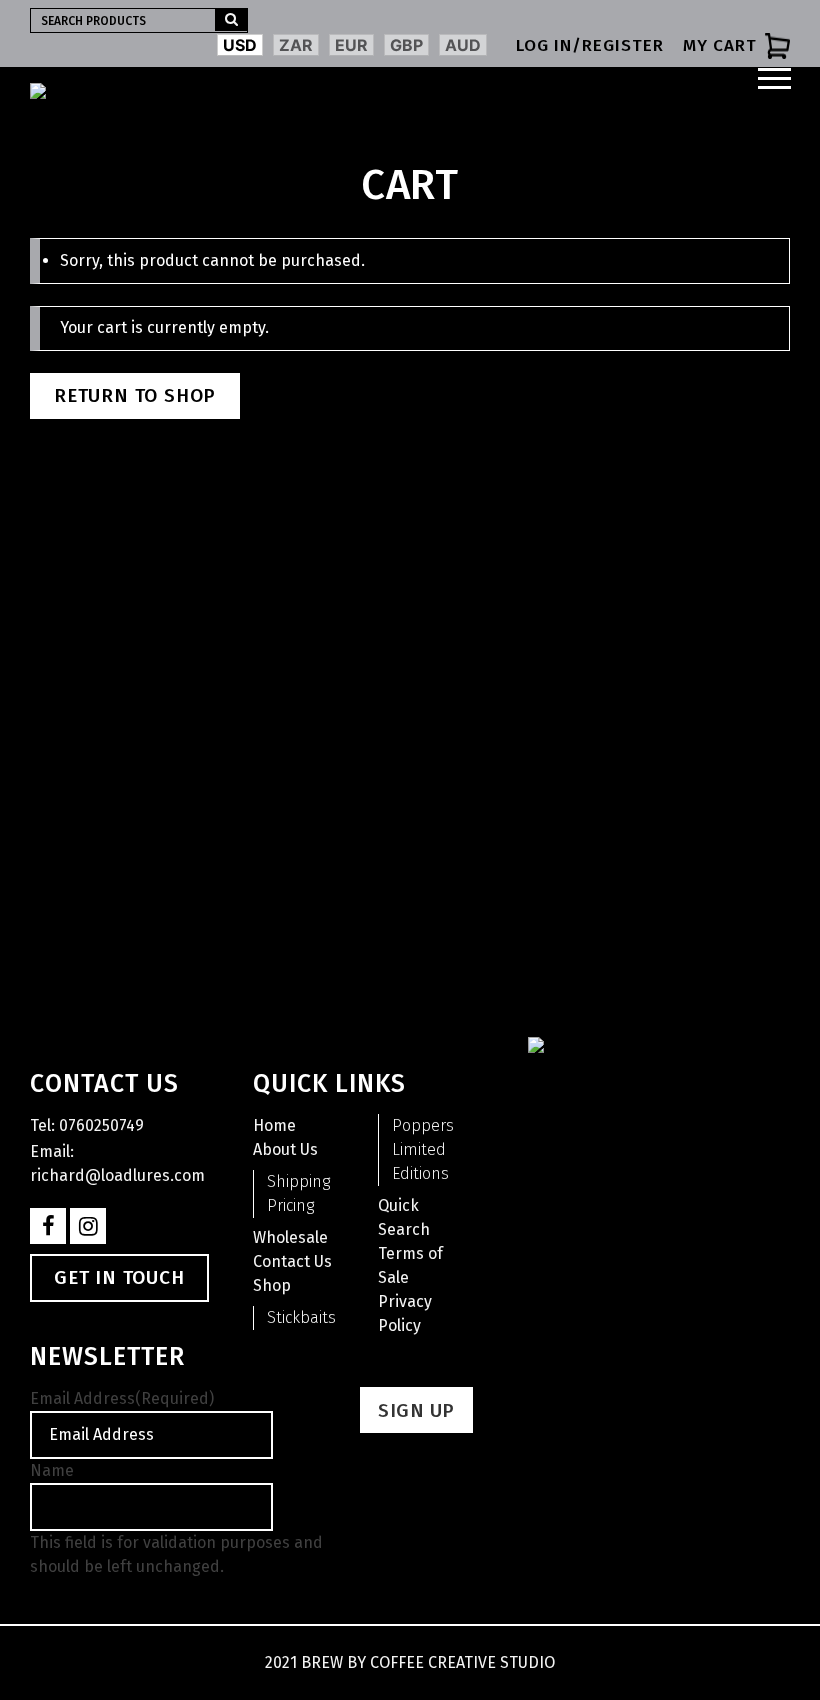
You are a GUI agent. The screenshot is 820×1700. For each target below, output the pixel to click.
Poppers (423, 1125)
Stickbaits (301, 1317)
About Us (285, 1149)
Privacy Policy (405, 1313)
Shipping (298, 1181)
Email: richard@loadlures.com (117, 1163)
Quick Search (404, 1217)
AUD (463, 45)
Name (52, 1470)
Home (274, 1125)
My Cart (720, 45)
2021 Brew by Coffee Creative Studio (410, 1662)
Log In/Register (590, 45)
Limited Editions (420, 1161)
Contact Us (292, 1261)
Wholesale (290, 1237)
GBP (406, 45)
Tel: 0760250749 (87, 1125)
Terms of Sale (410, 1265)
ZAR (296, 45)
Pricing (290, 1205)
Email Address (122, 1398)
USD (240, 45)
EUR (351, 45)
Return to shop (135, 395)
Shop (272, 1285)
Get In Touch (119, 1277)
